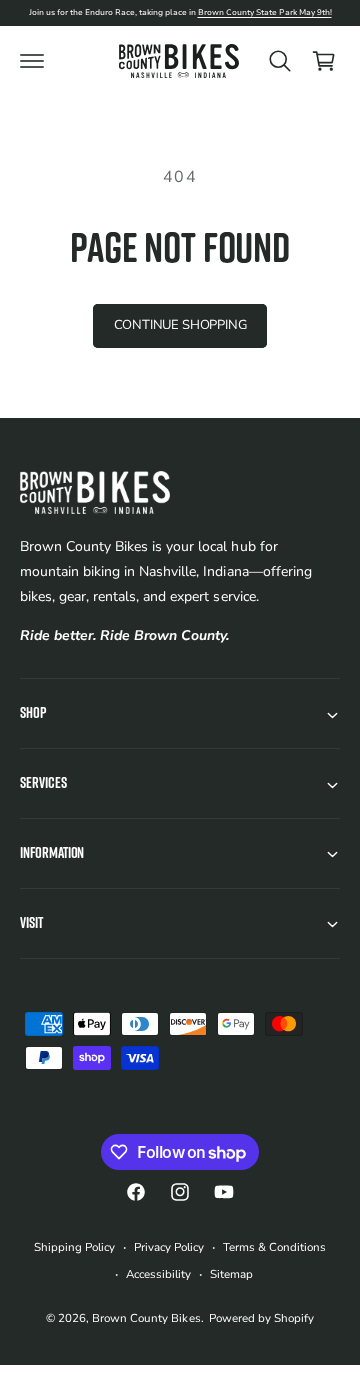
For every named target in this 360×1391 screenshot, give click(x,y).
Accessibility (158, 1274)
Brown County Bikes (146, 1318)
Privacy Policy (169, 1247)
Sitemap (231, 1274)
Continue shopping (180, 325)
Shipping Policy (74, 1247)
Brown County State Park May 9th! (265, 12)
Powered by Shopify (261, 1318)
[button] (32, 61)
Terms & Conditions (274, 1247)
